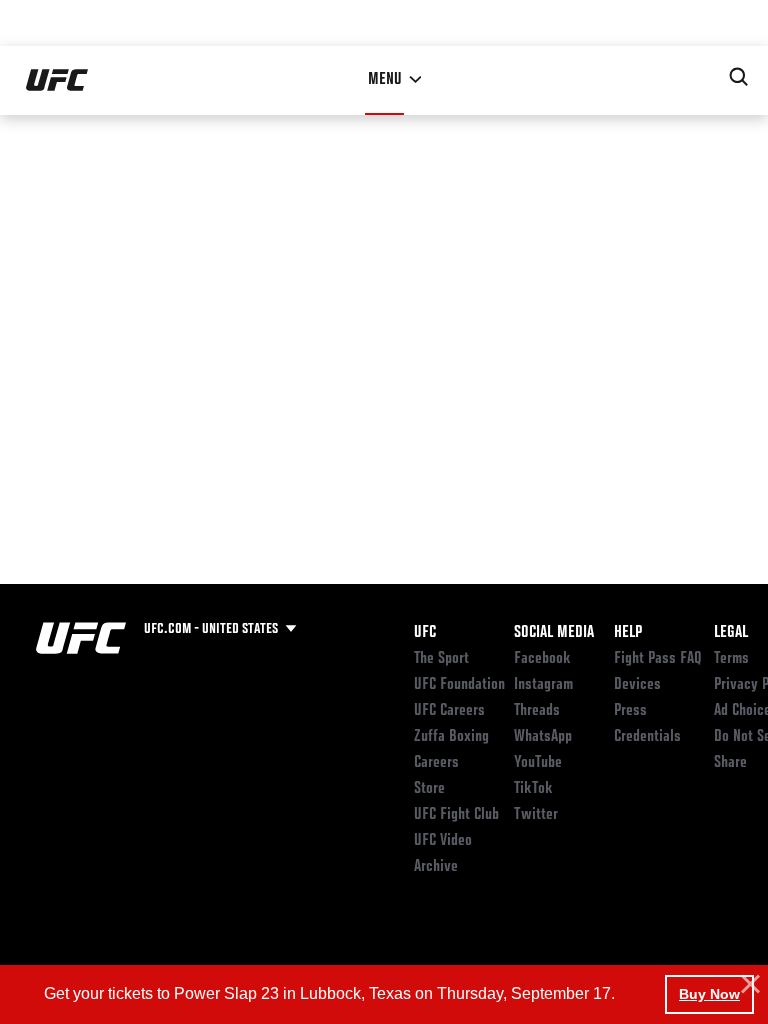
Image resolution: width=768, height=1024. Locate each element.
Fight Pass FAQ (658, 659)
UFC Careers (449, 711)
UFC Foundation (459, 685)
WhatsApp (543, 737)
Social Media (554, 633)
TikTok (533, 789)
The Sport (441, 659)
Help (628, 633)
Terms (731, 659)
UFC (425, 633)
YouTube (538, 763)
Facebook (542, 659)
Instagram (543, 685)
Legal (731, 633)
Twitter (536, 815)
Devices (637, 685)
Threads (537, 711)
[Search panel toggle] (739, 77)
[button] (748, 985)
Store (429, 789)
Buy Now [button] (709, 994)
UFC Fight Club (456, 815)
